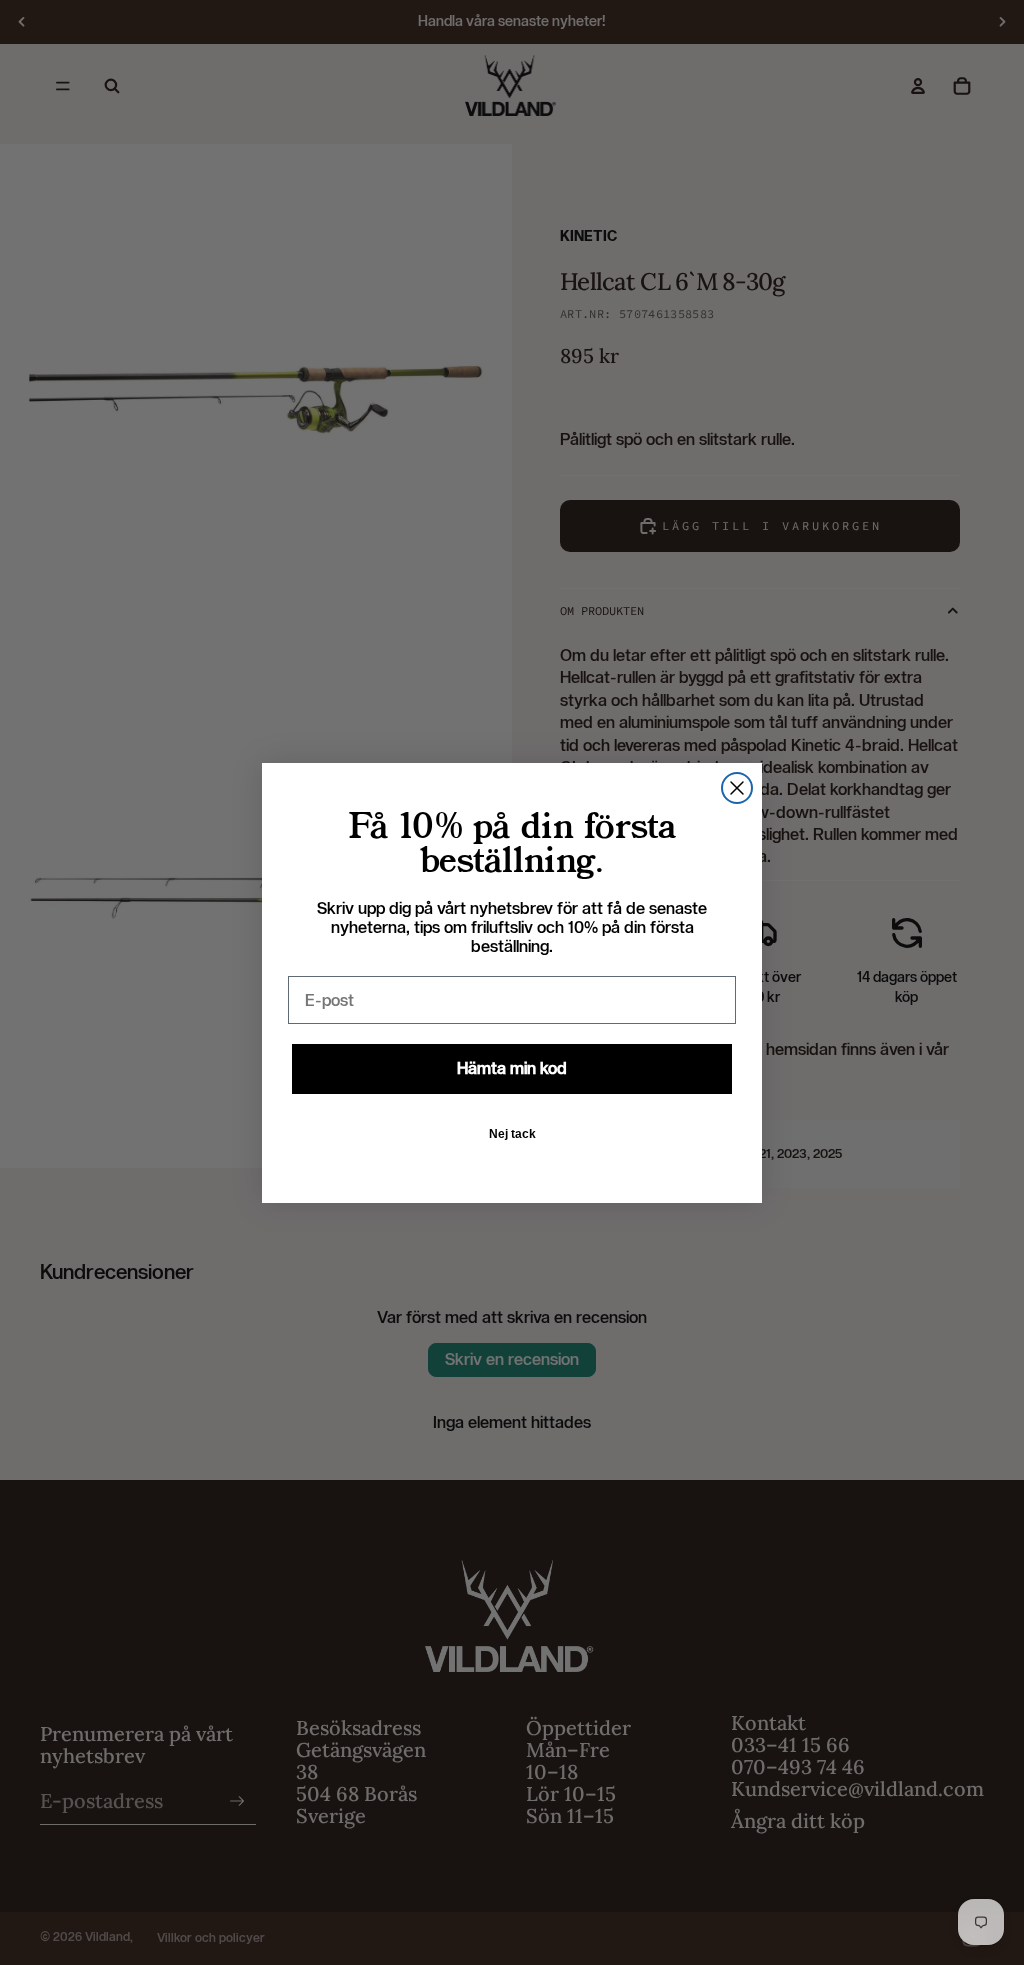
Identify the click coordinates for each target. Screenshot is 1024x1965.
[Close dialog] (737, 788)
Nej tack (512, 1134)
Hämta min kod (512, 1068)
